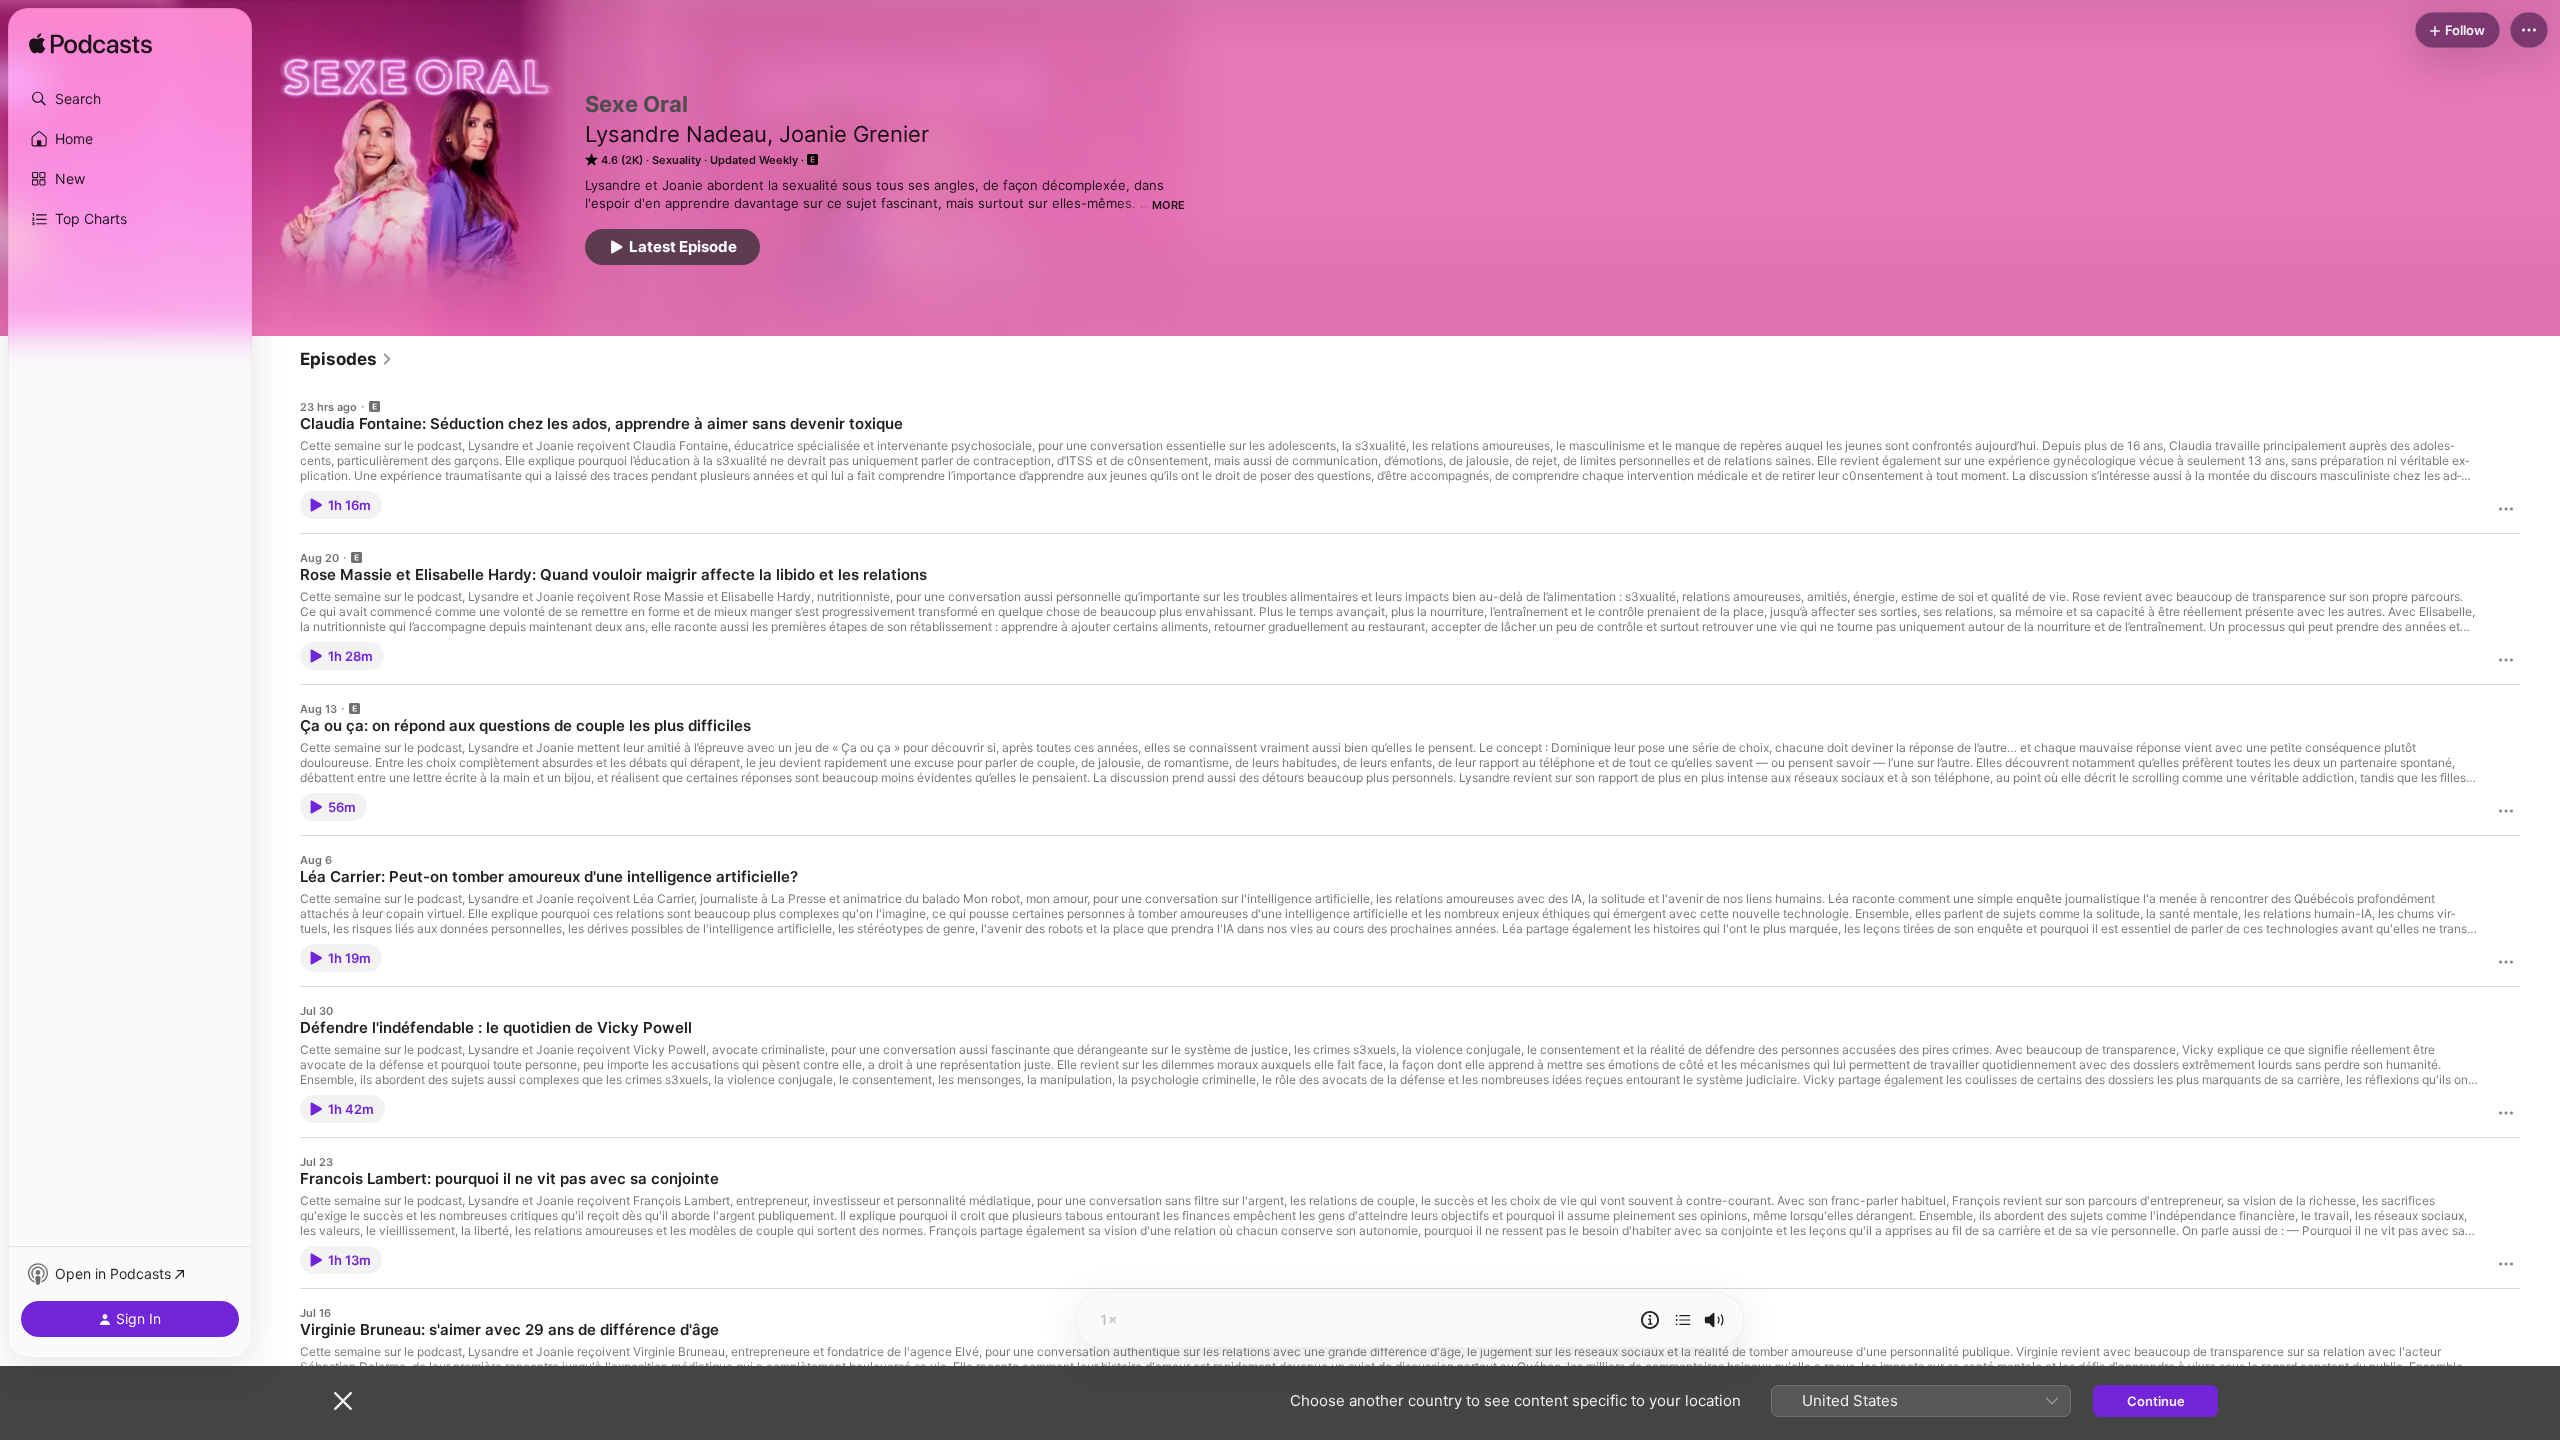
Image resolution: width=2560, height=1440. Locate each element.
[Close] (343, 1401)
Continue (2156, 1401)
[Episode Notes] (1650, 1320)
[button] (130, 99)
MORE (1168, 205)
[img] (90, 45)
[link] (346, 359)
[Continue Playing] (1683, 1320)
